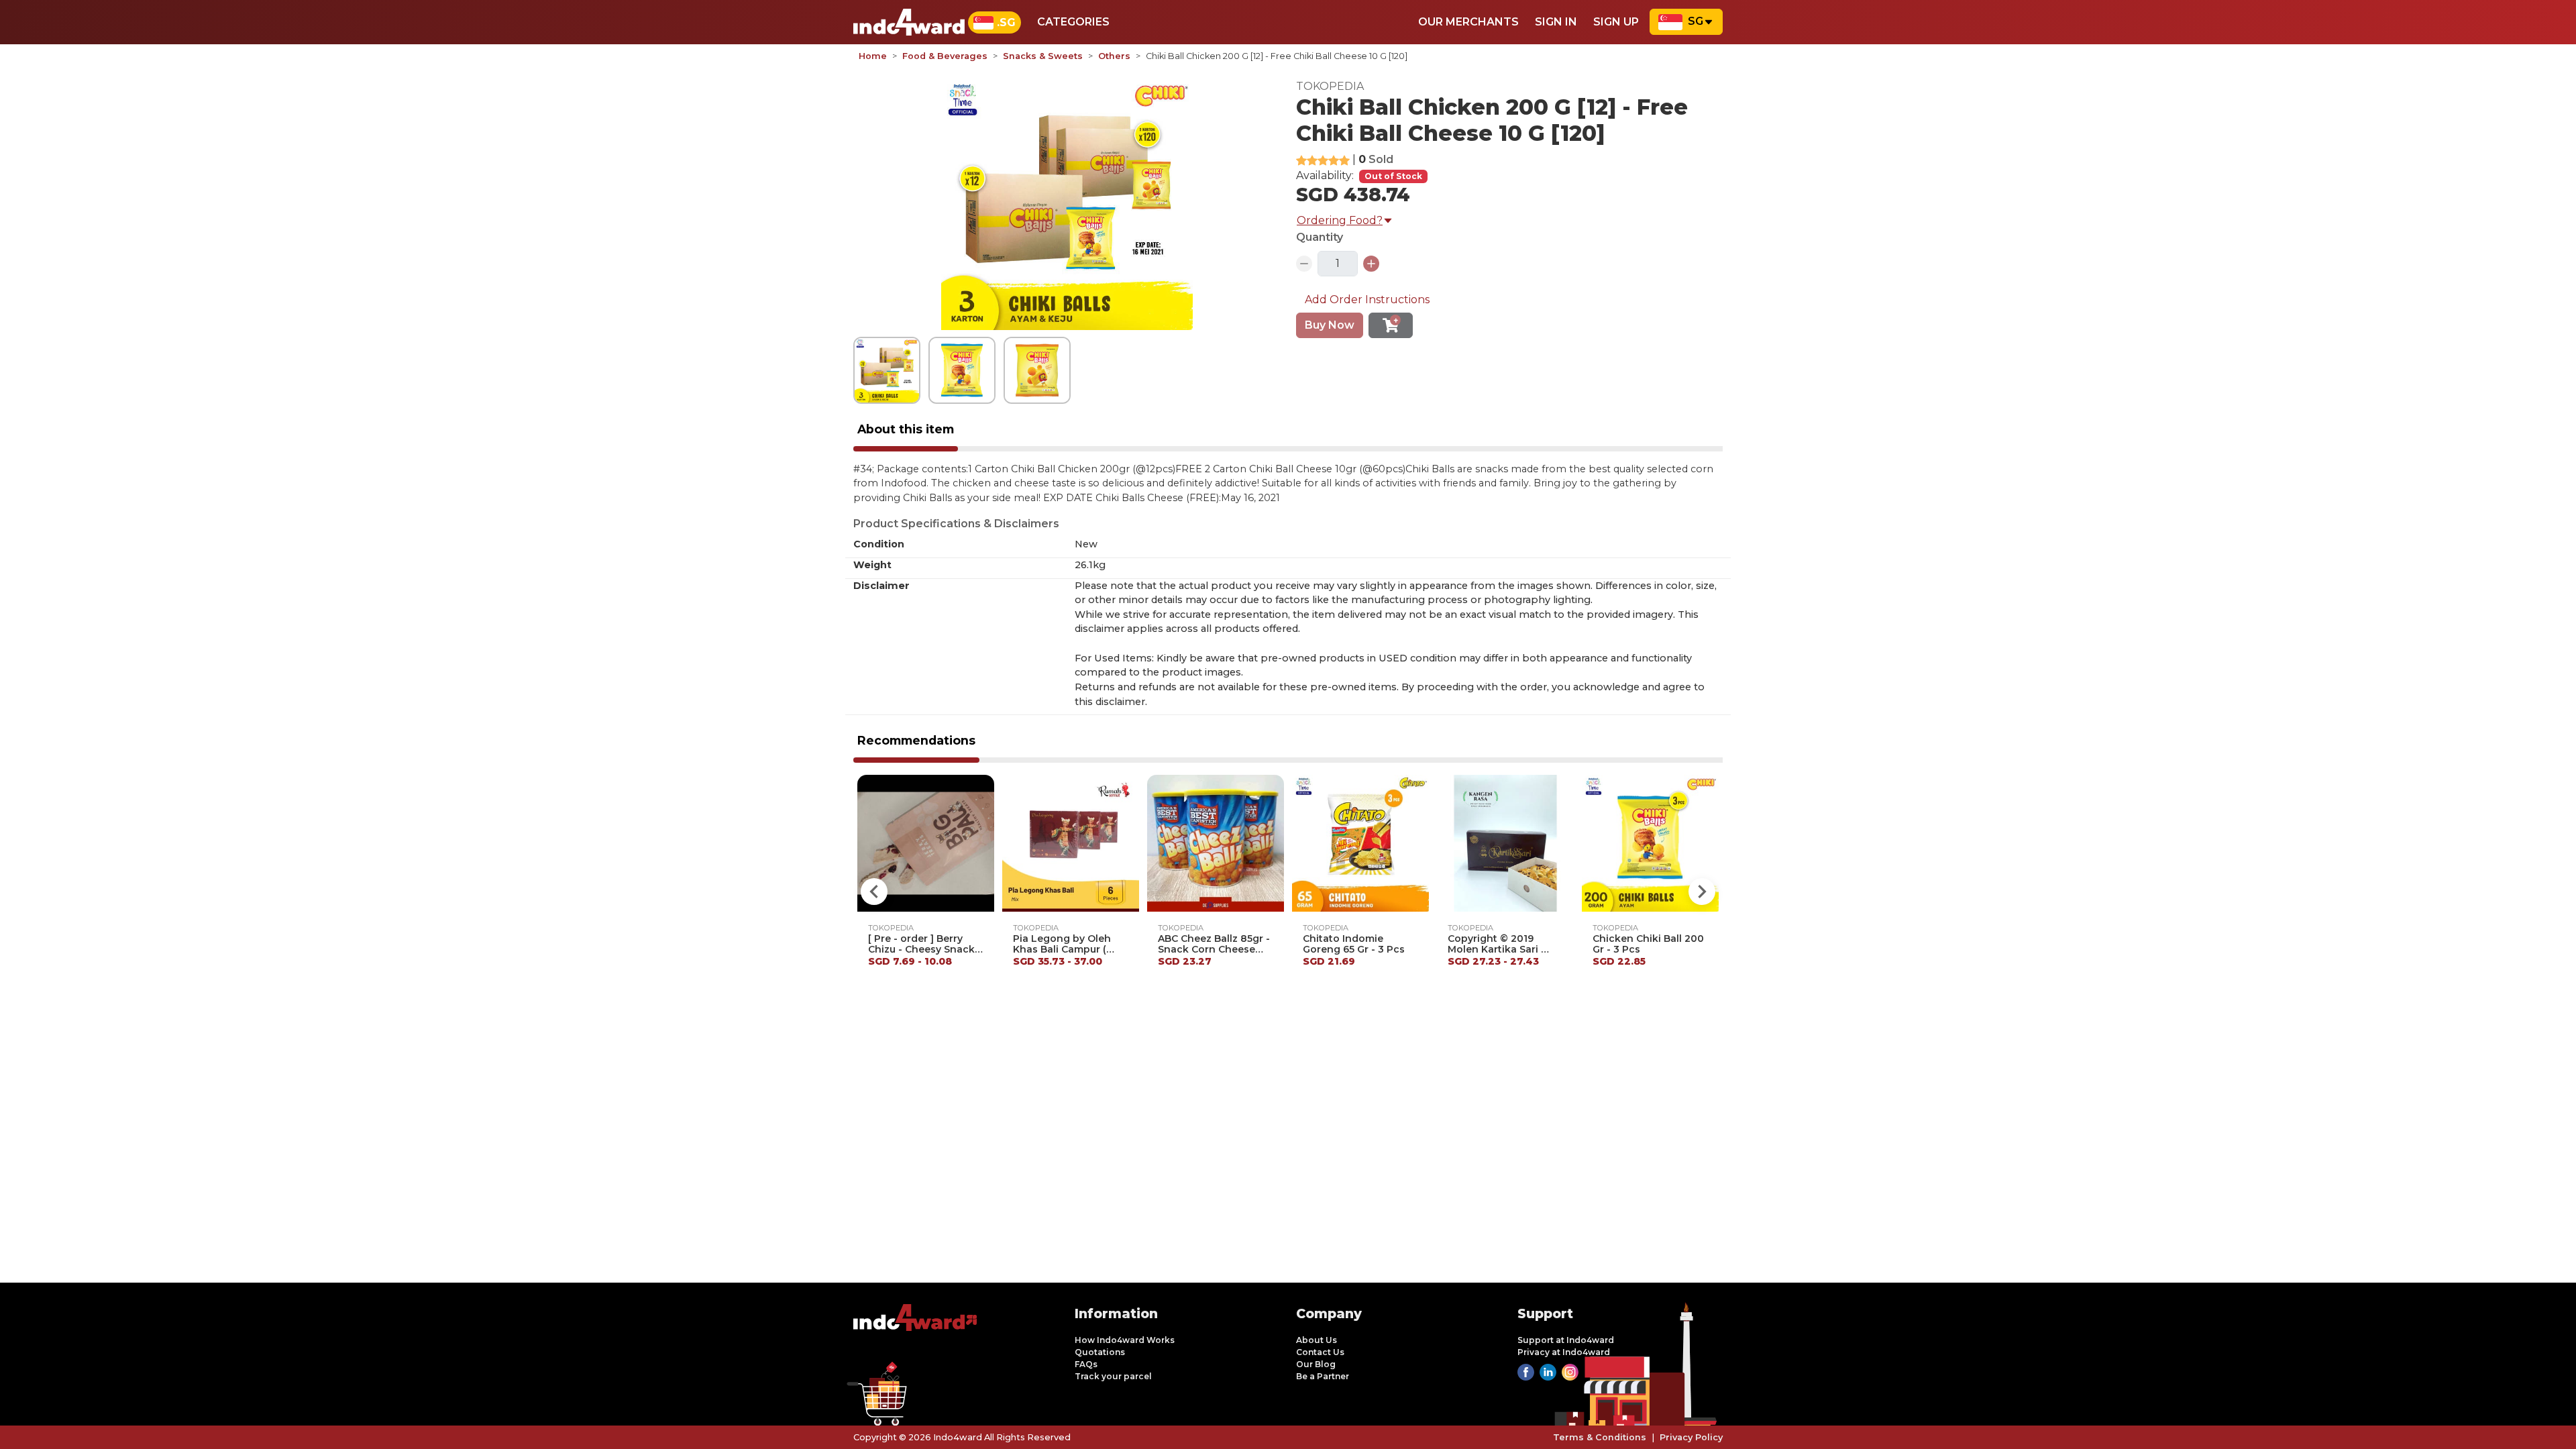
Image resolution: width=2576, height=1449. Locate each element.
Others (1114, 56)
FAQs (1086, 1364)
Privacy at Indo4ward (1564, 1352)
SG (1696, 21)
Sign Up (1616, 22)
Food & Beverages (945, 56)
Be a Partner (1323, 1376)
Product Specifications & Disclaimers (956, 524)
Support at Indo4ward (1566, 1340)
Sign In (1556, 22)
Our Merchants (1468, 22)
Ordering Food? (1340, 220)
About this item (906, 429)
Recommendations (916, 740)
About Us (1317, 1340)
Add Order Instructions (1367, 300)
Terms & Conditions (1600, 1437)
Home (873, 56)
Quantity (1320, 237)
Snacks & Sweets (1043, 56)
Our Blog (1316, 1364)
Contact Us (1320, 1352)
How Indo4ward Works (1125, 1340)
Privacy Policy (1691, 1437)
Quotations (1100, 1352)
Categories (1073, 22)
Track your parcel (1113, 1376)
